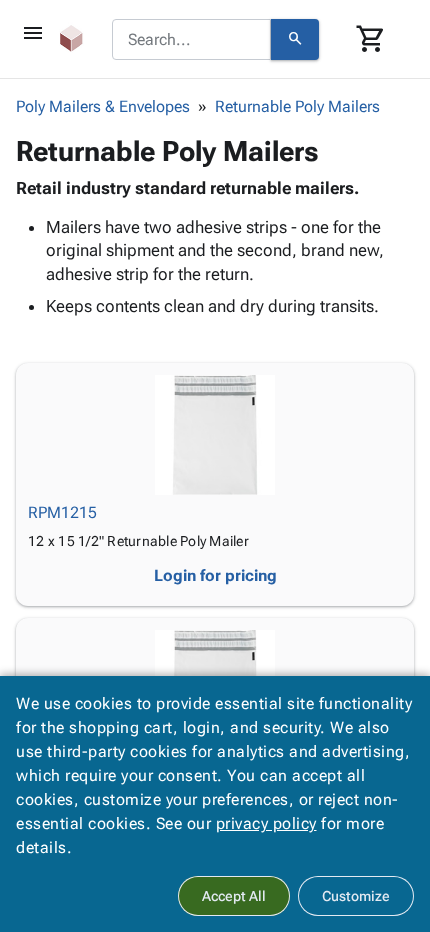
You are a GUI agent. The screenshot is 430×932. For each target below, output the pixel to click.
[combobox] (191, 40)
